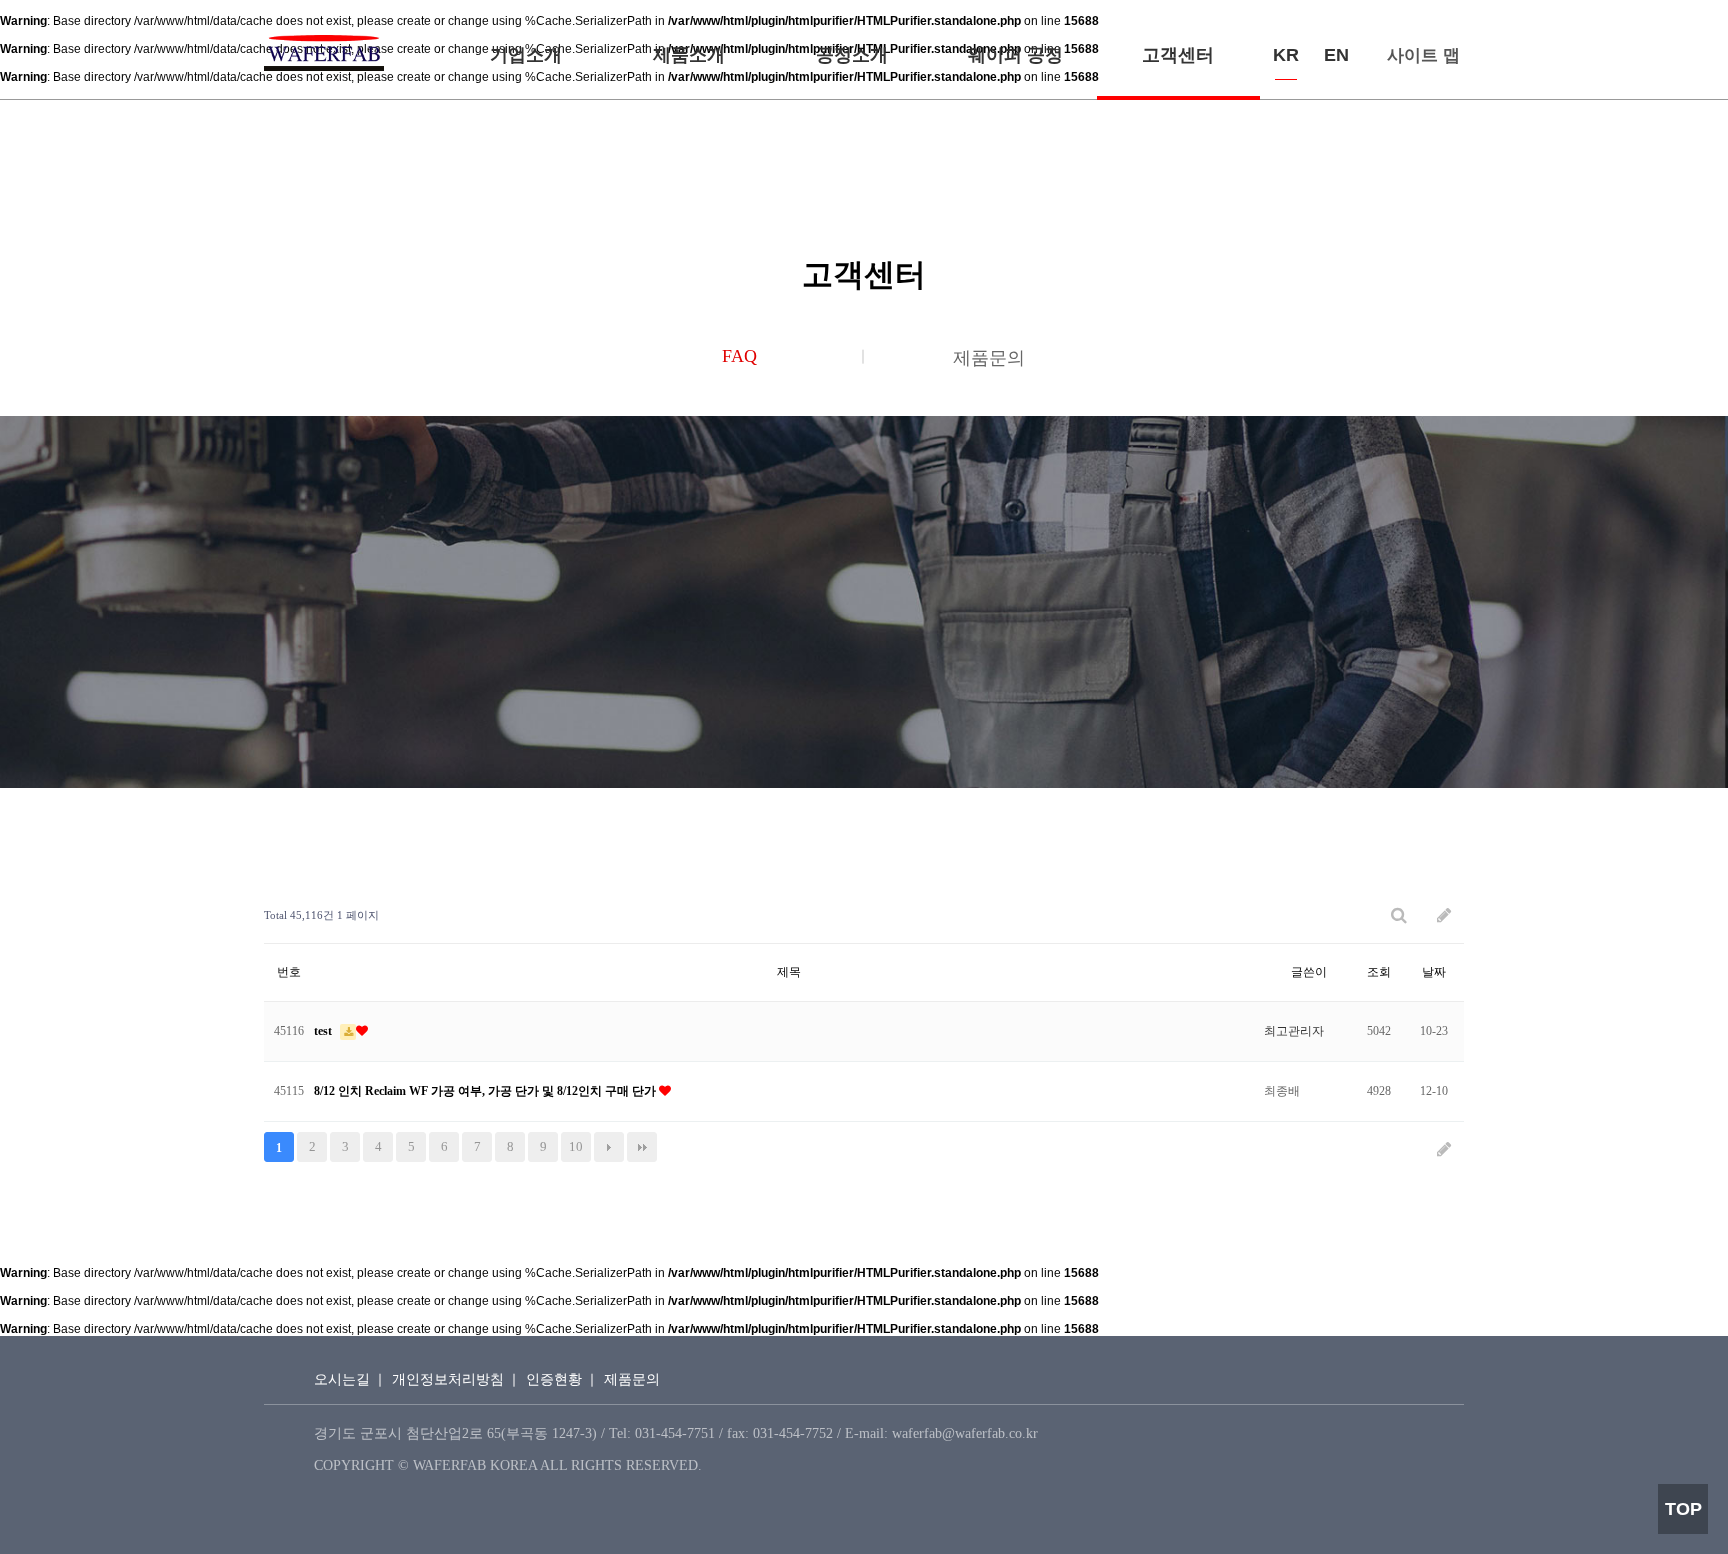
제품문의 (989, 358)
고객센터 (1178, 55)
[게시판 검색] (1399, 915)
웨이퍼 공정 (1015, 55)
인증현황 (554, 1379)
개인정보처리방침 (448, 1379)
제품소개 (689, 55)
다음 (609, 1147)
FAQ (739, 356)
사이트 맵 (1423, 55)
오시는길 (342, 1379)
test (324, 1031)
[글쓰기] (1444, 915)
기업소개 (526, 55)
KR (1286, 55)
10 (576, 1146)
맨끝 (642, 1147)
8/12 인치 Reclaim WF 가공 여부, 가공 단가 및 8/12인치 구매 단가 (486, 1091)
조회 (1379, 972)
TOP (1683, 1509)
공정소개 (852, 55)
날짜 (1434, 972)
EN (1336, 55)
